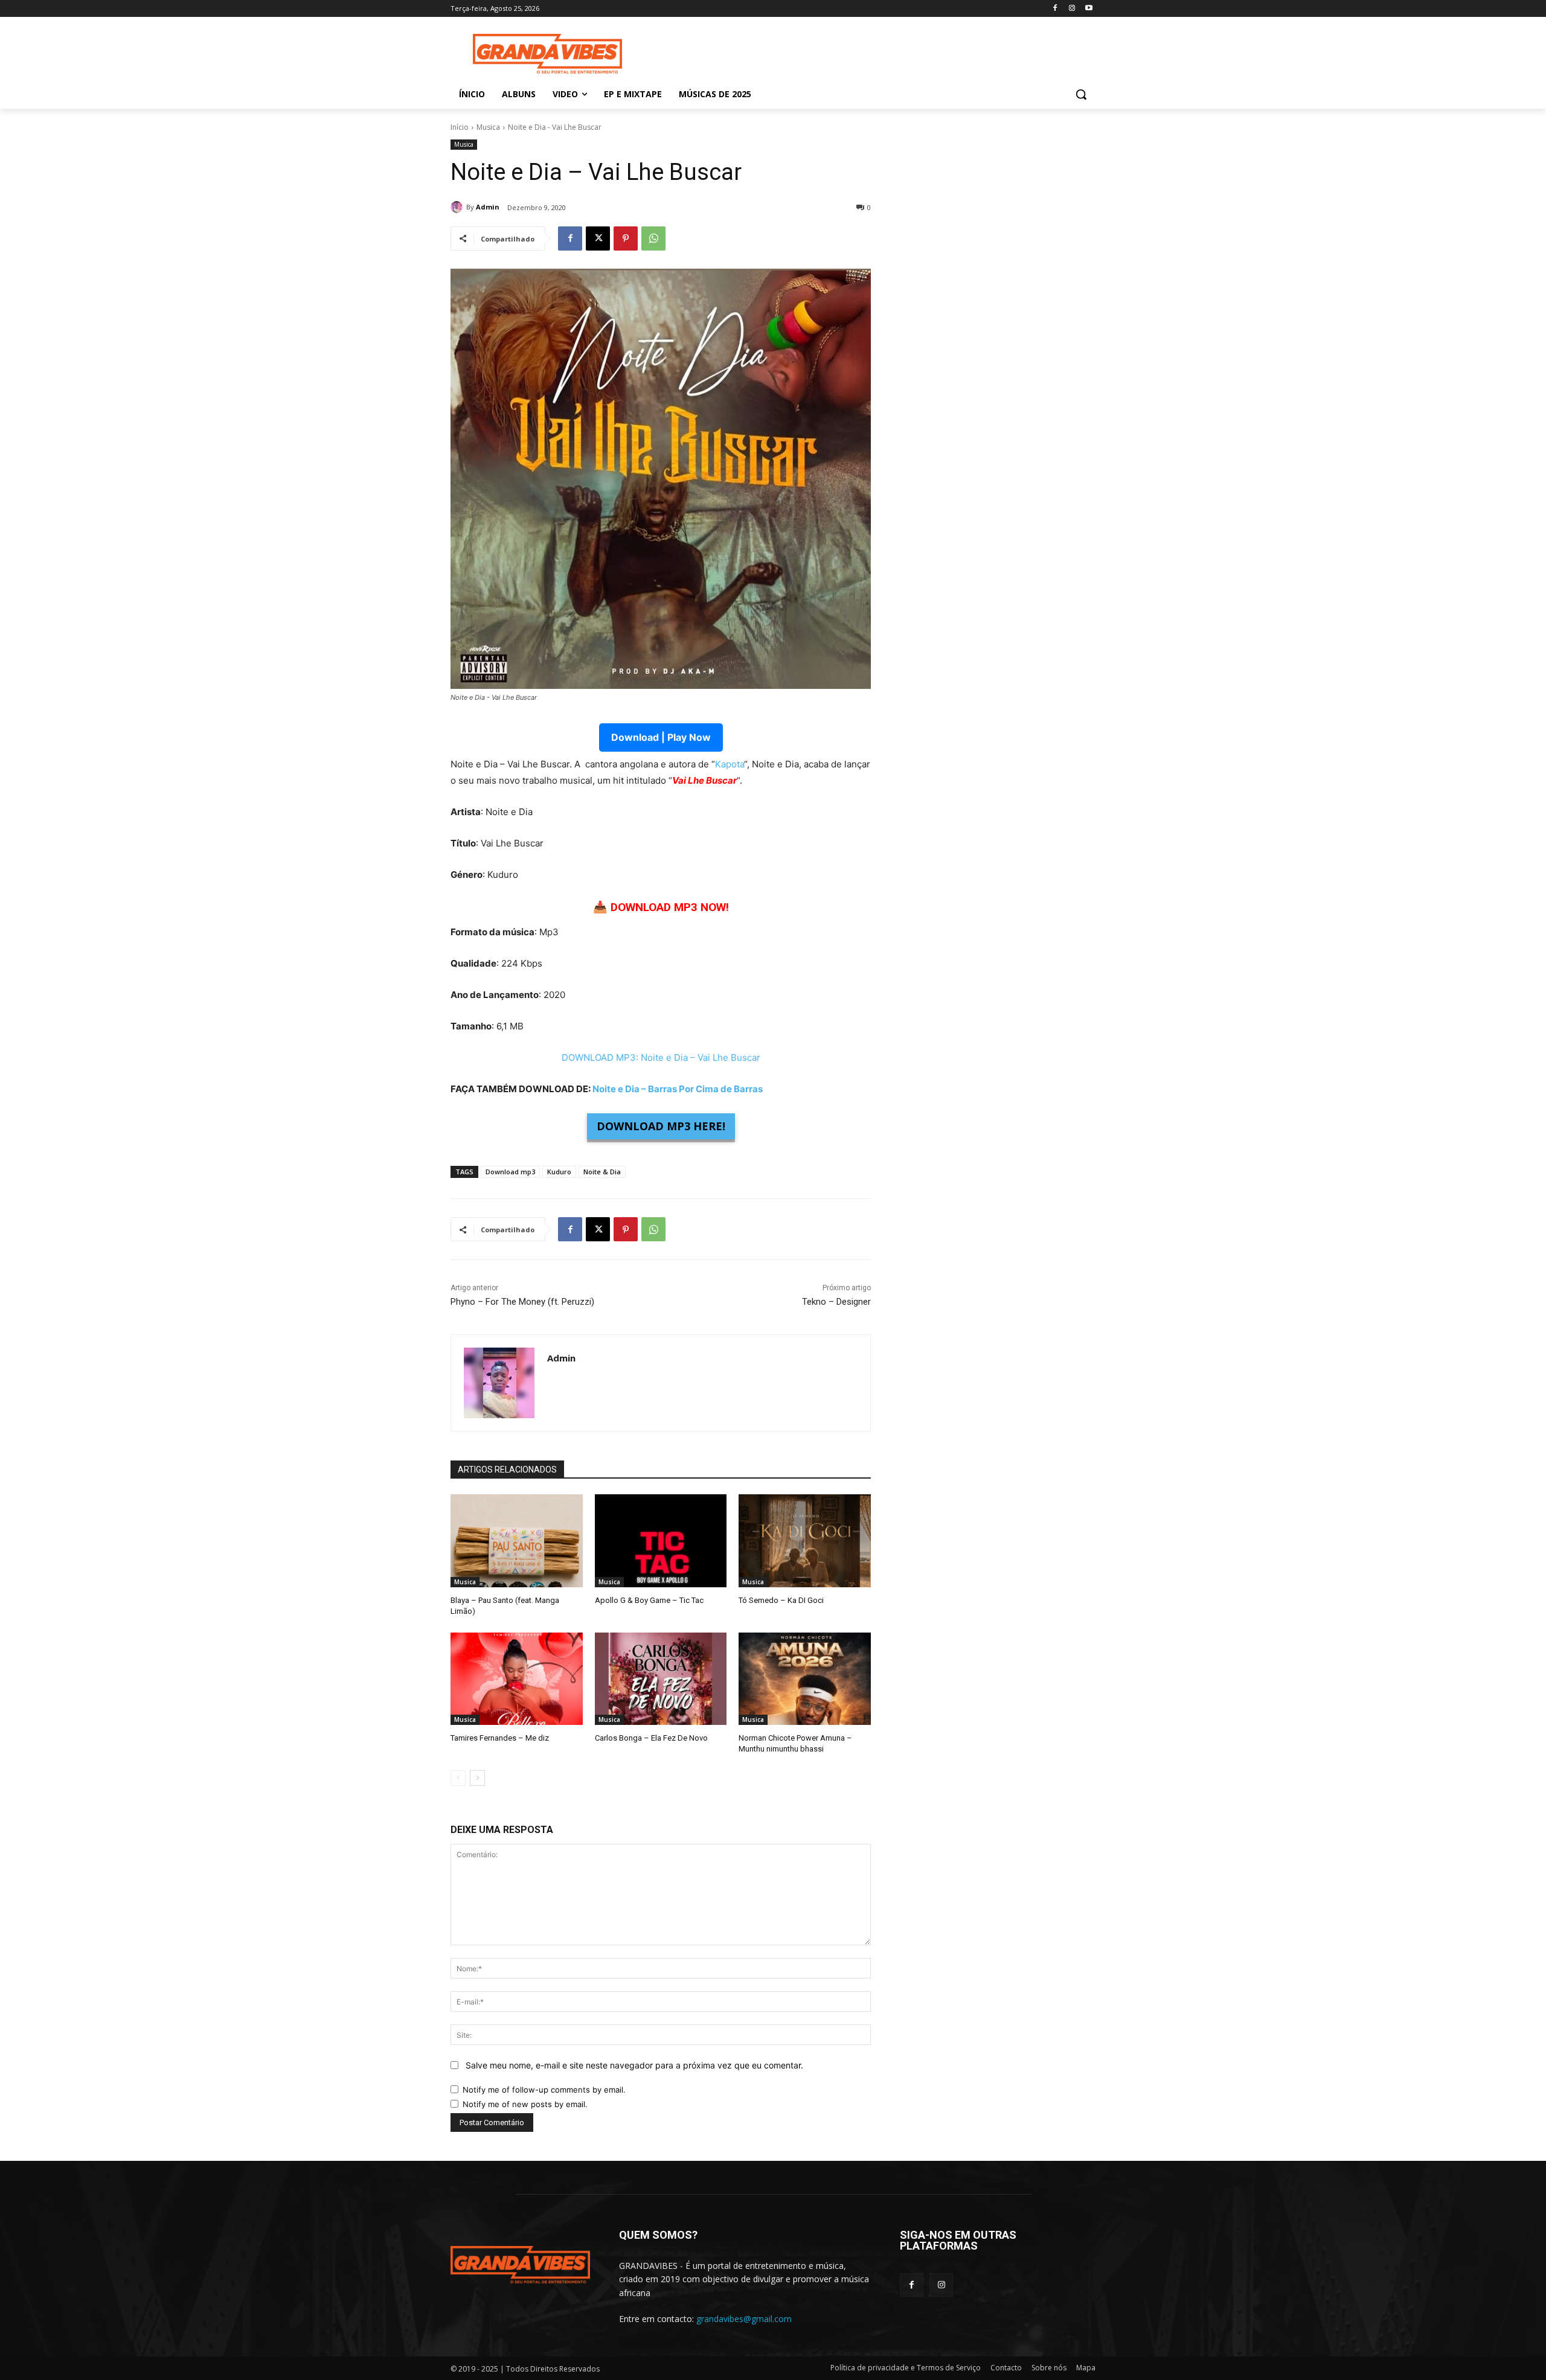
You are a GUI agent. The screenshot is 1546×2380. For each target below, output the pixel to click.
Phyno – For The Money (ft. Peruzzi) (522, 1302)
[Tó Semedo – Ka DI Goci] (805, 1540)
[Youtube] (1089, 9)
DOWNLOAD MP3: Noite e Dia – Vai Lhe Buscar (661, 1057)
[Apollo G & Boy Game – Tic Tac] (661, 1540)
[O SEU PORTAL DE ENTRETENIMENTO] (547, 54)
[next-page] (477, 1778)
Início (460, 127)
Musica (488, 127)
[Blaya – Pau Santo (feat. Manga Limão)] (517, 1540)
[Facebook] (1055, 9)
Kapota (730, 764)
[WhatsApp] (653, 238)
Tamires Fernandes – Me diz (500, 1738)
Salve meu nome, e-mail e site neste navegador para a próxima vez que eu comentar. (634, 2065)
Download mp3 (510, 1172)
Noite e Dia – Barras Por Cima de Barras (678, 1089)
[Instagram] (1072, 9)
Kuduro (559, 1172)
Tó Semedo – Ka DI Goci (781, 1600)
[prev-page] (458, 1778)
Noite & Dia (602, 1172)
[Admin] (458, 207)
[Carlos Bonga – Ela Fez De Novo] (661, 1679)
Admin (488, 207)
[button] (1081, 94)
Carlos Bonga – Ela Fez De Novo (651, 1738)
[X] (598, 238)
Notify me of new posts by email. (525, 2104)
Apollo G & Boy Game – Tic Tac (649, 1600)
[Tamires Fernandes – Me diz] (517, 1679)
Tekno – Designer (836, 1302)
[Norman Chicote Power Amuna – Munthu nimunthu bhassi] (805, 1679)
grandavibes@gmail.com (744, 2319)
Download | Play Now (661, 737)
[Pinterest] (626, 238)
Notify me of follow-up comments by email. (544, 2090)
